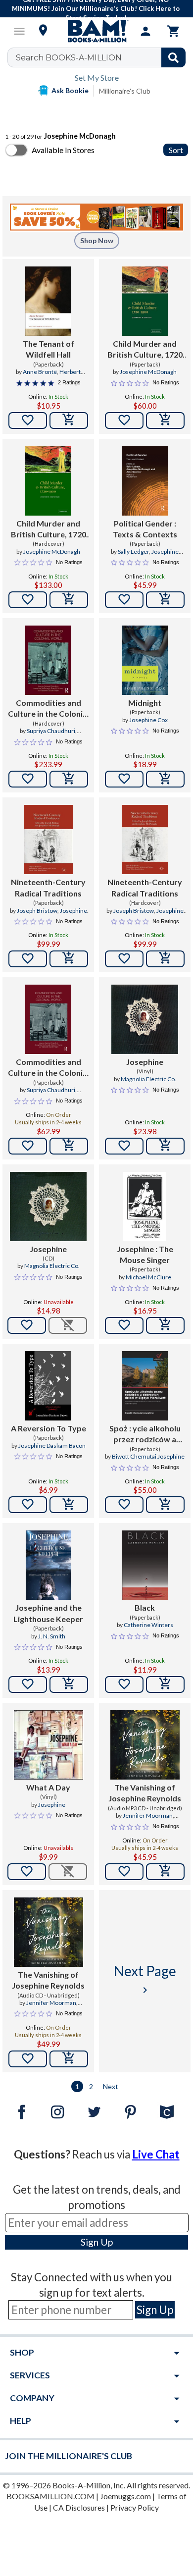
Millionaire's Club (125, 91)
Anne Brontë (40, 372)
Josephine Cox (148, 720)
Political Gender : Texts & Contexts (145, 529)
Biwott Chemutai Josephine (148, 1456)
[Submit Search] (173, 57)
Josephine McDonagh (148, 372)
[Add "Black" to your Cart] (165, 1684)
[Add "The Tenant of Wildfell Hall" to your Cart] (69, 421)
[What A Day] (48, 1745)
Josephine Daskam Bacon (52, 1446)
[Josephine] (145, 1019)
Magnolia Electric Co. (148, 1079)
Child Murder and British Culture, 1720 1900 (145, 350)
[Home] (96, 31)
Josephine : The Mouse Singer (145, 1254)
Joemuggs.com (125, 2496)
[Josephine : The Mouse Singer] (145, 1207)
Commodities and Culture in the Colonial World (48, 709)
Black (145, 1607)
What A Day (48, 1787)
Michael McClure (148, 1277)
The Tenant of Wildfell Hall (48, 349)
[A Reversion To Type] (48, 1386)
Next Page (145, 1979)
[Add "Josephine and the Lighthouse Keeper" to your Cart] (69, 1684)
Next (111, 2086)
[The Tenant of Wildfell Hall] (48, 301)
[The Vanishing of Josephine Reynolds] (145, 1745)
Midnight (145, 703)
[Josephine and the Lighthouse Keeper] (48, 1565)
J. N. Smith (52, 1636)
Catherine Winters (148, 1625)
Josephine (145, 1062)
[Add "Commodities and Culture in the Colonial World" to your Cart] (69, 779)
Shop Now (97, 240)
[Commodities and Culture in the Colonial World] (48, 660)
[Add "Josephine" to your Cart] (165, 1146)
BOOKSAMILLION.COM (50, 2496)
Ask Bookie (70, 90)
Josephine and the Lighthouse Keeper (48, 1613)
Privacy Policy (135, 2507)
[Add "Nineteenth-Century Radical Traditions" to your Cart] (69, 959)
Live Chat (156, 2154)
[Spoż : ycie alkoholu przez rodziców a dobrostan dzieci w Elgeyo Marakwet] (145, 1386)
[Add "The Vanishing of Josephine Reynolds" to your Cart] (165, 1872)
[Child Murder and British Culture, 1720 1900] (145, 301)
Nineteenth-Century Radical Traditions (48, 887)
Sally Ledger (133, 552)
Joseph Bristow (37, 911)
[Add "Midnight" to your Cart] (165, 779)
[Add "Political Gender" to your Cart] (165, 600)
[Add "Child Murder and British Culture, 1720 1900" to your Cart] (165, 421)
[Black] (145, 1565)
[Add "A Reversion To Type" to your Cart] (69, 1505)
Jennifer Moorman (148, 1815)
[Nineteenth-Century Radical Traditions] (48, 840)
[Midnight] (145, 660)
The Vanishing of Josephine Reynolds (145, 1793)
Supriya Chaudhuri (51, 731)
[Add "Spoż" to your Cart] (165, 1505)
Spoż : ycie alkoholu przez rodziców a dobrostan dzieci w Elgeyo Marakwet (145, 1434)
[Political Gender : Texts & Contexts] (145, 481)
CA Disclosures (79, 2507)
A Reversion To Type (48, 1428)
